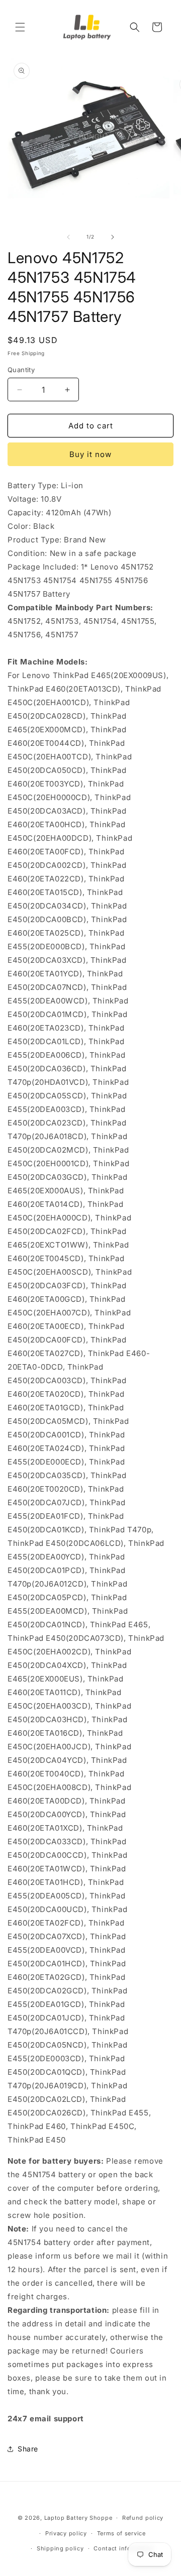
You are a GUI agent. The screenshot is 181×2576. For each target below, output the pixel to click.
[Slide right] (113, 237)
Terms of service (121, 2533)
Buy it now (90, 454)
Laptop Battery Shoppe (78, 2518)
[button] (20, 27)
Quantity (21, 370)
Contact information (124, 2548)
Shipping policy (60, 2548)
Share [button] (28, 2449)
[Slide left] (68, 237)
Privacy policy (66, 2533)
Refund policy (143, 2518)
